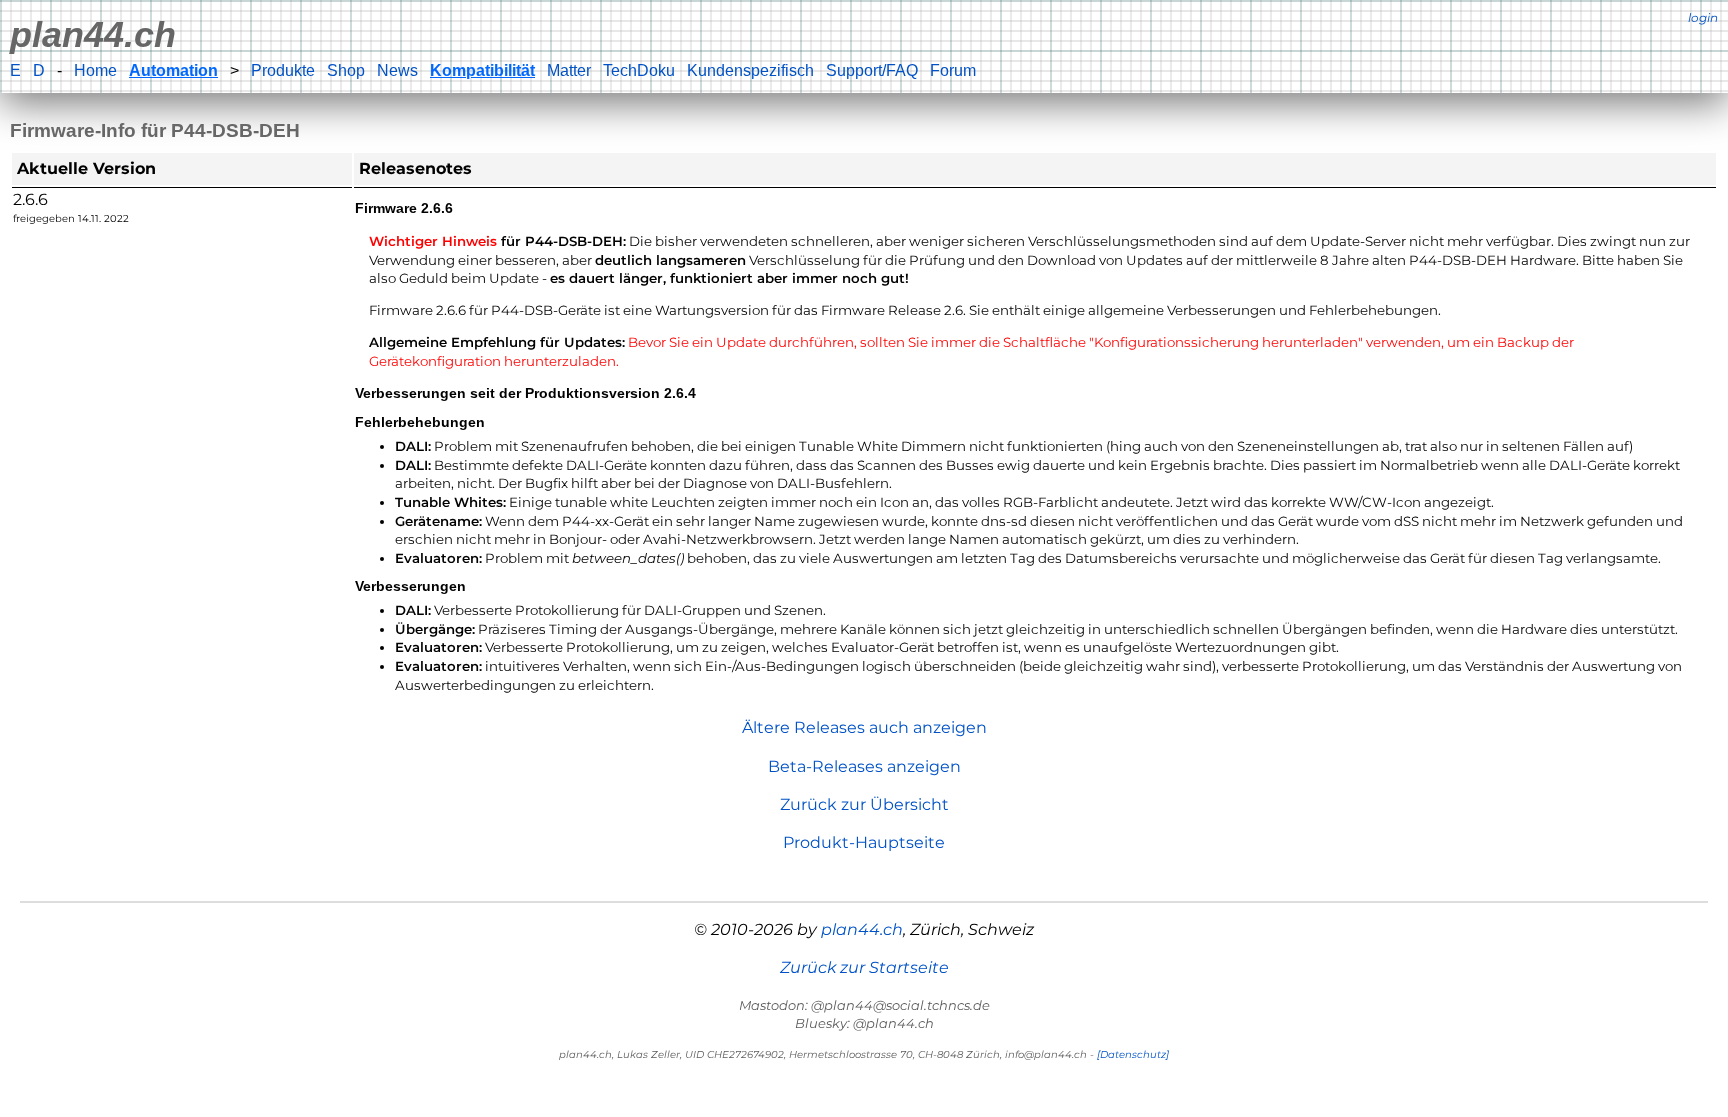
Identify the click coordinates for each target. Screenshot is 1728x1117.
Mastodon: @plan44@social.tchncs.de (864, 1005)
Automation (173, 70)
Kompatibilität (482, 70)
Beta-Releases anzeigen (864, 766)
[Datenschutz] (1133, 1054)
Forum (953, 70)
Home (95, 70)
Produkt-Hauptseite (864, 842)
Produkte (283, 70)
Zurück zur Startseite (864, 967)
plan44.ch (93, 34)
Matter (569, 70)
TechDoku (639, 70)
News (397, 70)
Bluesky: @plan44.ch (864, 1023)
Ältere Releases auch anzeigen (864, 727)
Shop (346, 70)
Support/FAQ (872, 70)
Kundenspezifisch (750, 70)
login (1703, 17)
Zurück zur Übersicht (864, 804)
